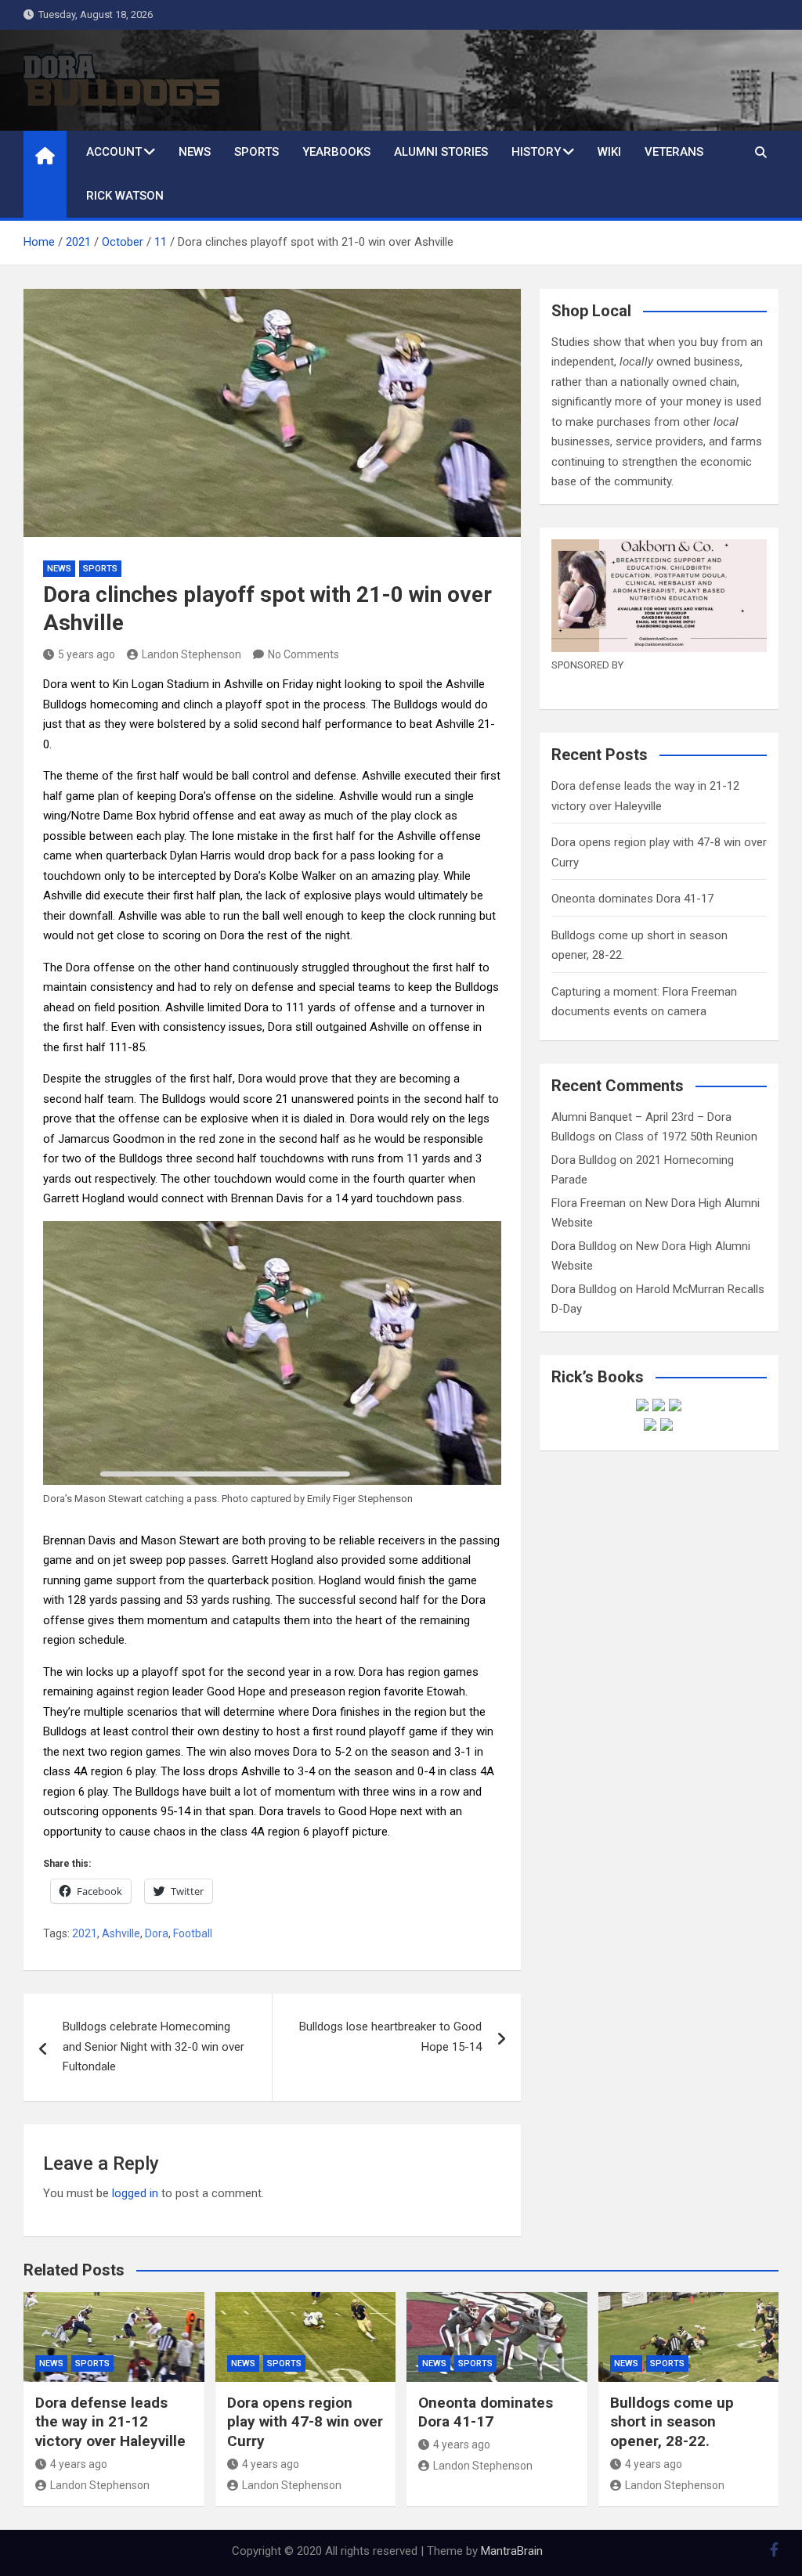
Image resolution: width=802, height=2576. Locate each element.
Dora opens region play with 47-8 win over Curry (305, 2422)
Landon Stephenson (191, 654)
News (195, 152)
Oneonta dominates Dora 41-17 (632, 899)
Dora (157, 1933)
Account (114, 152)
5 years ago (87, 654)
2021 (85, 1933)
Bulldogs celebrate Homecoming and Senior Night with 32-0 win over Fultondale (154, 2046)
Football (193, 1933)
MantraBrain (512, 2551)
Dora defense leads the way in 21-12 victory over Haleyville (110, 2422)
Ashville (121, 1933)
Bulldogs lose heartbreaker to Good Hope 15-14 (390, 2037)
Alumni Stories (441, 152)
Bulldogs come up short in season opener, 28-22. (672, 2422)
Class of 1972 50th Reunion (686, 1137)
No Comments (303, 654)
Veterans (674, 152)
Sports (256, 152)
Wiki (609, 152)
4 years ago (79, 2464)
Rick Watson (125, 196)
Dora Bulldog (584, 1160)
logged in (135, 2193)
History (536, 152)
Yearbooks (336, 152)
